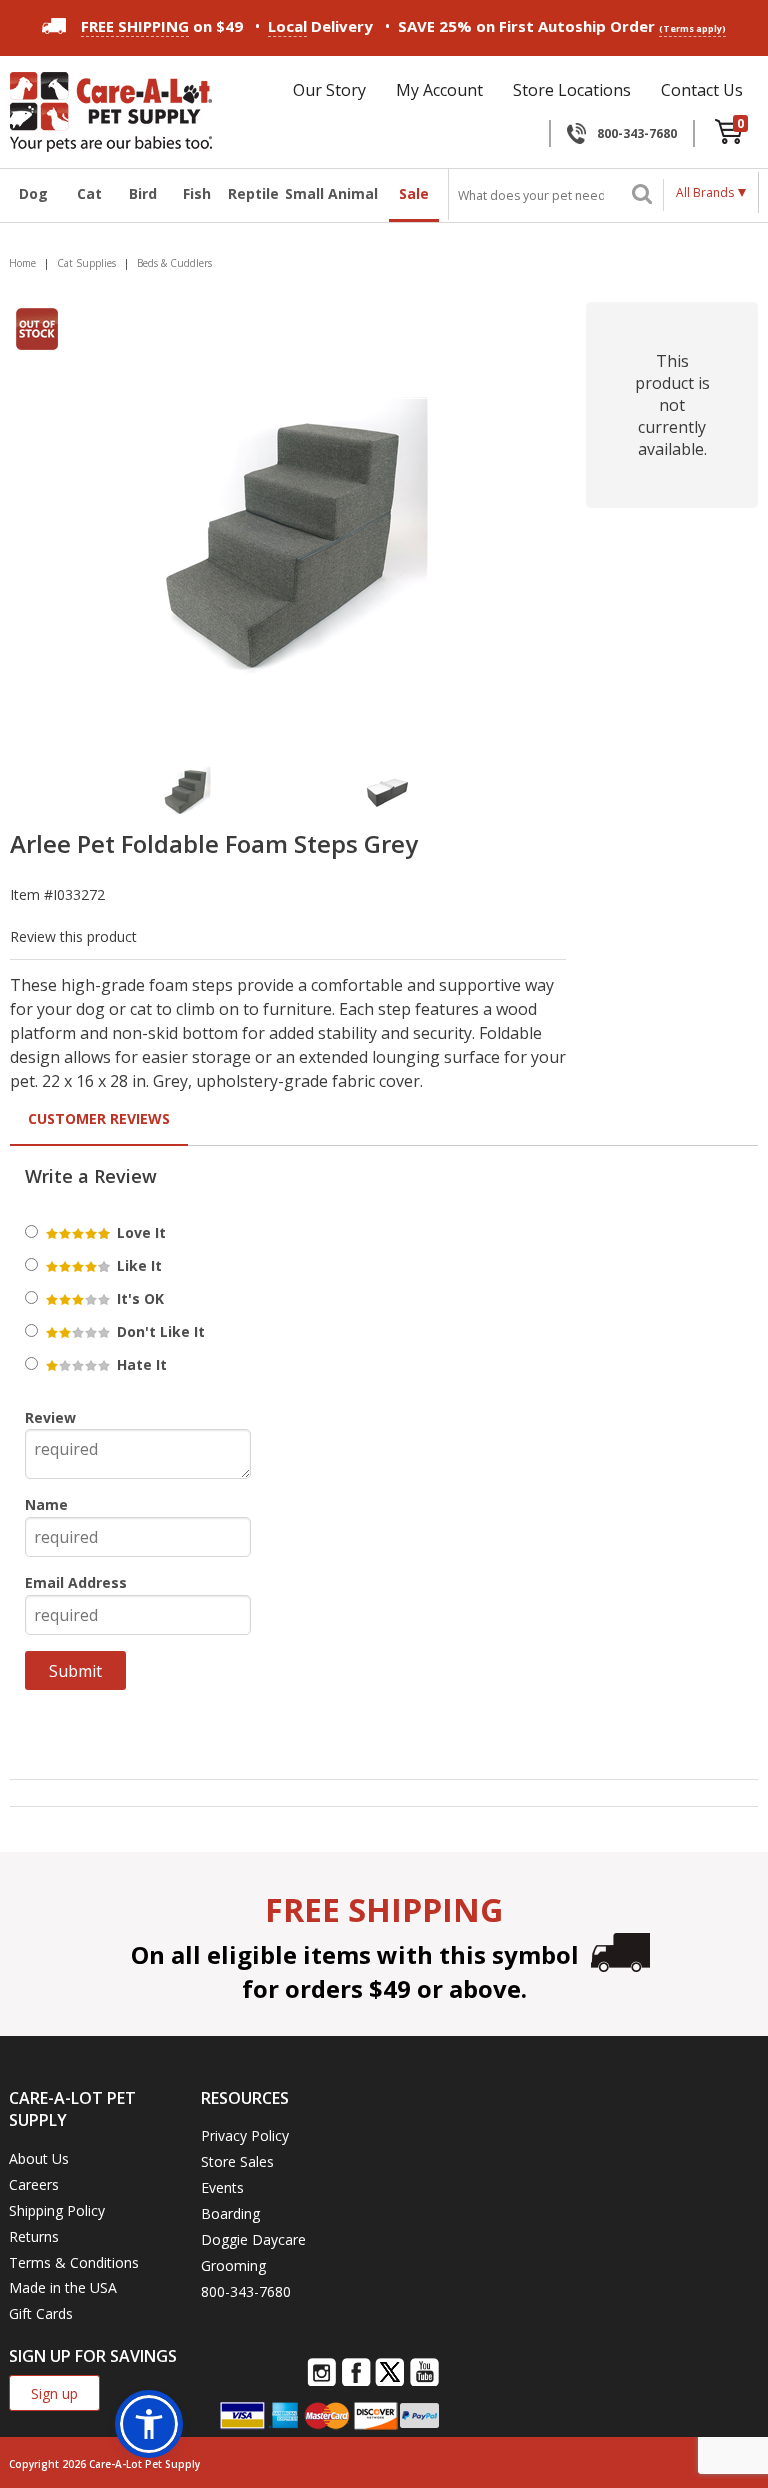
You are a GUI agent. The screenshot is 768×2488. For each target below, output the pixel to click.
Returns (34, 2236)
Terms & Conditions (74, 2262)
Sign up (54, 2393)
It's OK (138, 1298)
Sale (414, 193)
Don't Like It (159, 1331)
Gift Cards (41, 2313)
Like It (137, 1265)
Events (222, 2187)
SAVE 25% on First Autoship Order (562, 26)
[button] (149, 2424)
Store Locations (572, 90)
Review (50, 1417)
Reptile (251, 193)
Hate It (140, 1364)
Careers (34, 2184)
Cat (89, 193)
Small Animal (331, 193)
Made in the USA (63, 2287)
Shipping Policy (57, 2210)
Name (46, 1504)
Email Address (76, 1582)
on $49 (162, 26)
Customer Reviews (99, 1118)
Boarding (230, 2213)
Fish (197, 193)
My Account (439, 90)
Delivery (320, 26)
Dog (33, 193)
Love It (139, 1232)
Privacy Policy (245, 2135)
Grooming (233, 2265)
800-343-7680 (637, 133)
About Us (39, 2158)
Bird (143, 193)
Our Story (329, 90)
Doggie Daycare (253, 2239)
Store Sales (237, 2161)
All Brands (705, 192)
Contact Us (702, 90)
